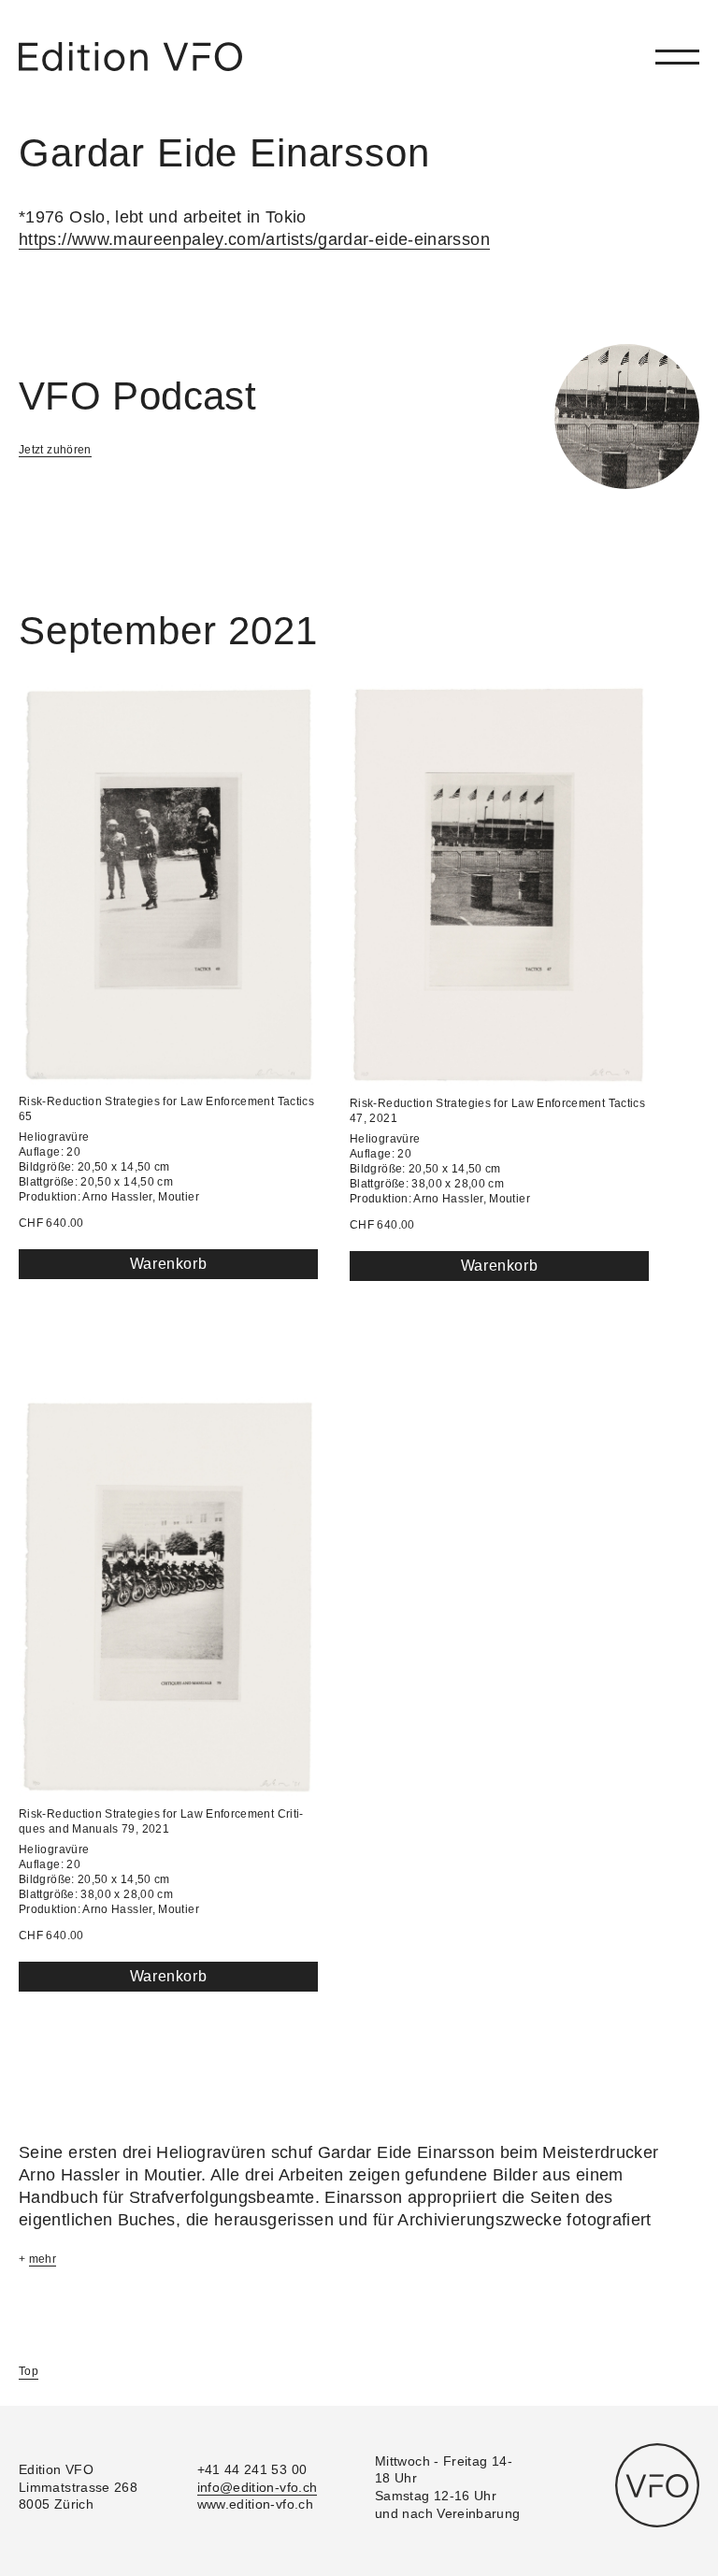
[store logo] (130, 57)
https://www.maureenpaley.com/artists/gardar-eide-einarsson (254, 239)
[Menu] (677, 57)
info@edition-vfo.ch (258, 2487)
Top (29, 2371)
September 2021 (168, 631)
